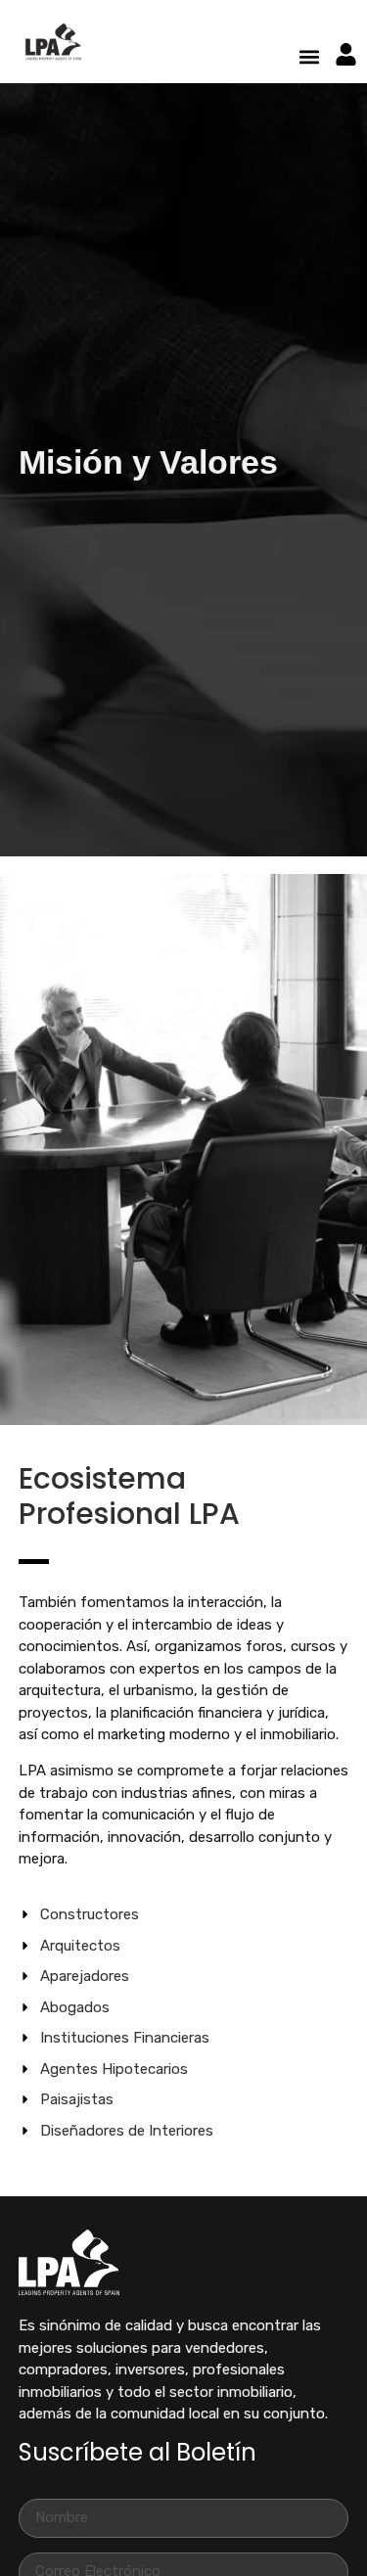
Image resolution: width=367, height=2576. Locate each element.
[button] (309, 57)
